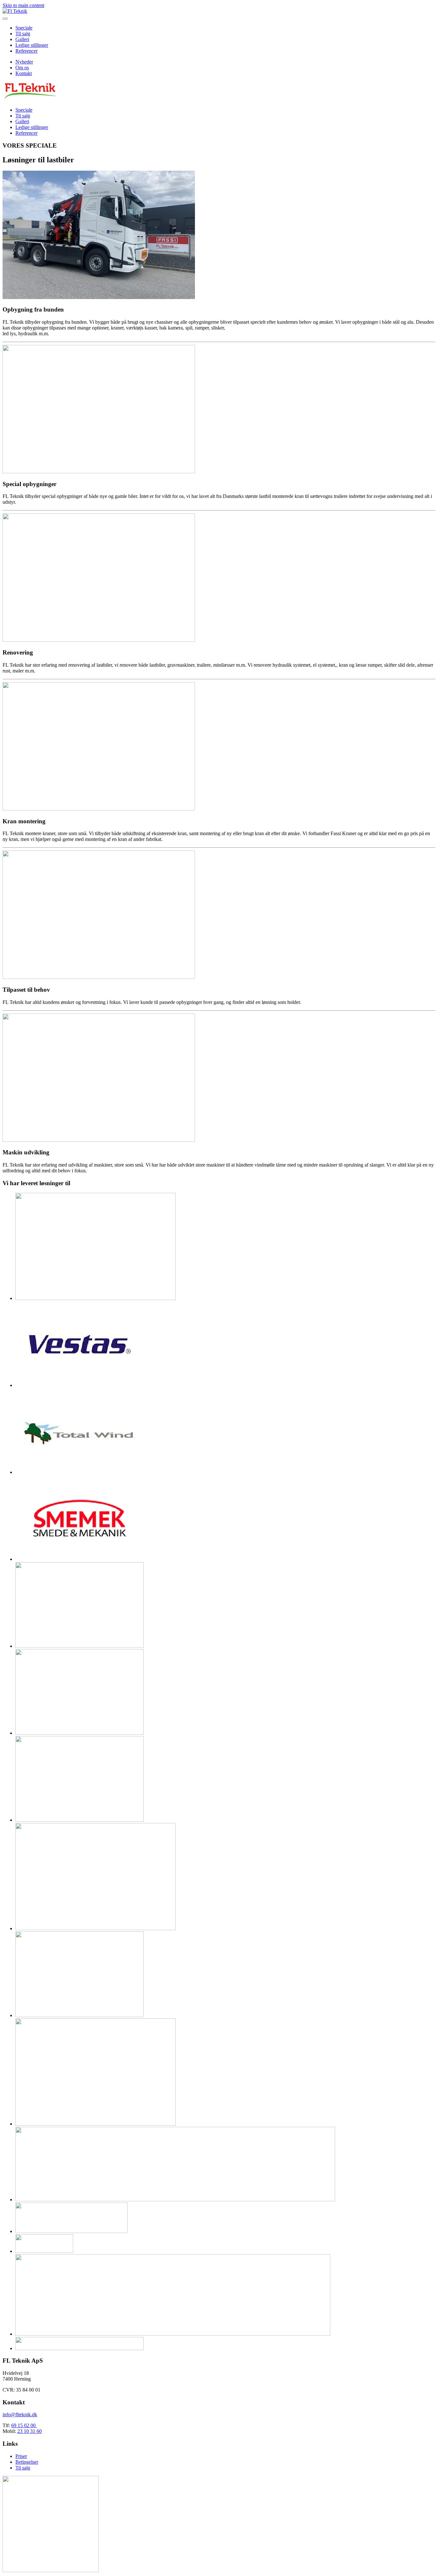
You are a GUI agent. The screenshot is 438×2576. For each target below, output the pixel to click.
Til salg (23, 34)
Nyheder (24, 62)
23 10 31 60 (29, 2431)
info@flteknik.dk (20, 2414)
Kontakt (24, 73)
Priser (21, 2456)
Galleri (22, 39)
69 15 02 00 (24, 2425)
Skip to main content (23, 5)
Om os (22, 68)
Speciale (24, 28)
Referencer (26, 51)
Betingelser (27, 2462)
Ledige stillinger (32, 45)
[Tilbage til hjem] (15, 11)
